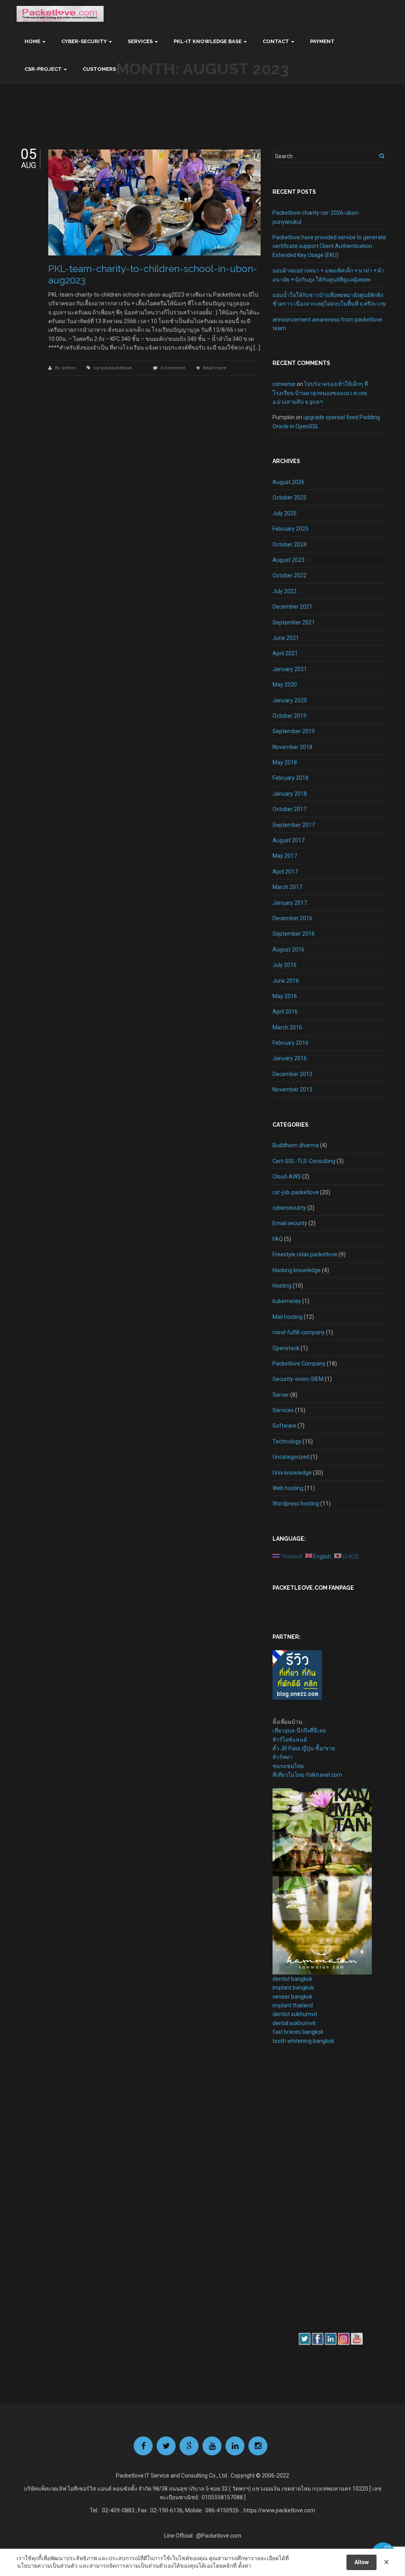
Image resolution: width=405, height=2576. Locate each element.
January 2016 (290, 1058)
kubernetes (287, 1301)
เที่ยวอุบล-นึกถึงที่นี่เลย (299, 1731)
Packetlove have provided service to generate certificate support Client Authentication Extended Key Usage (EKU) (329, 246)
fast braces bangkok (298, 2032)
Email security (290, 1223)
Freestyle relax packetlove (305, 1254)
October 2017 (290, 809)
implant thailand (293, 2005)
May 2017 (285, 856)
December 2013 (292, 1074)
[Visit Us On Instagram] (343, 2338)
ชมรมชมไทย (288, 1766)
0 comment (173, 368)
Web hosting (288, 1488)
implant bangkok (293, 1988)
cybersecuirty (289, 1208)
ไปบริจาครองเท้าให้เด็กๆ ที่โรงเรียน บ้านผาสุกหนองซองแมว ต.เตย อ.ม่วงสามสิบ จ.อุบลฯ (320, 393)
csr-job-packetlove (113, 368)
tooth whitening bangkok (303, 2041)
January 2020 (290, 700)
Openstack (286, 1348)
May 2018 (285, 762)
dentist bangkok (292, 1979)
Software (284, 1426)
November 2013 (292, 1089)
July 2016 (285, 965)
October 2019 (290, 716)
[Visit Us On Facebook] (317, 2338)
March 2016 (287, 1027)
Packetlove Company (299, 1364)
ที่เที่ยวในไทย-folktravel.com (307, 1775)
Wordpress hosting (296, 1504)
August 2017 (289, 840)
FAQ (278, 1239)
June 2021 (286, 638)
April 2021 (285, 653)
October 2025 (290, 497)
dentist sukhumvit (295, 2014)
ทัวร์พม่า (283, 1757)
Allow (361, 2562)
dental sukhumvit (294, 2023)
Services (140, 41)
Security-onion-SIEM (298, 1379)
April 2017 (285, 872)
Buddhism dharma (296, 1145)
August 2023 (289, 560)
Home (32, 41)
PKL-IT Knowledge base (208, 41)
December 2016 (292, 918)
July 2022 (285, 591)
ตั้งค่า (245, 2566)
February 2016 (291, 1043)
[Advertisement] (296, 2188)
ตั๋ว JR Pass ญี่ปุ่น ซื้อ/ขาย (304, 1748)
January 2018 (290, 794)
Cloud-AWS (287, 1176)
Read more (215, 368)
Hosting (282, 1286)
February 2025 (291, 529)
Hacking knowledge (297, 1270)
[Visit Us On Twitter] (304, 2338)
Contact (276, 41)
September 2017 (294, 825)
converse (284, 384)
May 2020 (285, 685)
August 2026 (289, 482)
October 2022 (290, 575)
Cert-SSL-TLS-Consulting (304, 1161)
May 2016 (285, 996)
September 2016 (294, 934)
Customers (99, 69)
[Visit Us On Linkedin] (330, 2338)
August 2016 (289, 949)
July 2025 (285, 513)
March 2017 (287, 887)
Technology (287, 1441)
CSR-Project (43, 69)
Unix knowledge (292, 1473)
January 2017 (290, 903)
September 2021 (294, 622)
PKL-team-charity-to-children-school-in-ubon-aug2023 (153, 274)
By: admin (66, 368)
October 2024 (290, 545)
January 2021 (290, 669)
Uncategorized (291, 1457)
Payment (322, 41)
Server (281, 1395)
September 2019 (294, 731)
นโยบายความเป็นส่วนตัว (47, 2566)
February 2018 (291, 778)
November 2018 (292, 747)
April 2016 (285, 1012)
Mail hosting (288, 1317)
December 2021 (292, 607)
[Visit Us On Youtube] (357, 2338)
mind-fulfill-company (299, 1332)
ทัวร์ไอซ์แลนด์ (290, 1740)
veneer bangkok (292, 1997)
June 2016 (286, 981)
